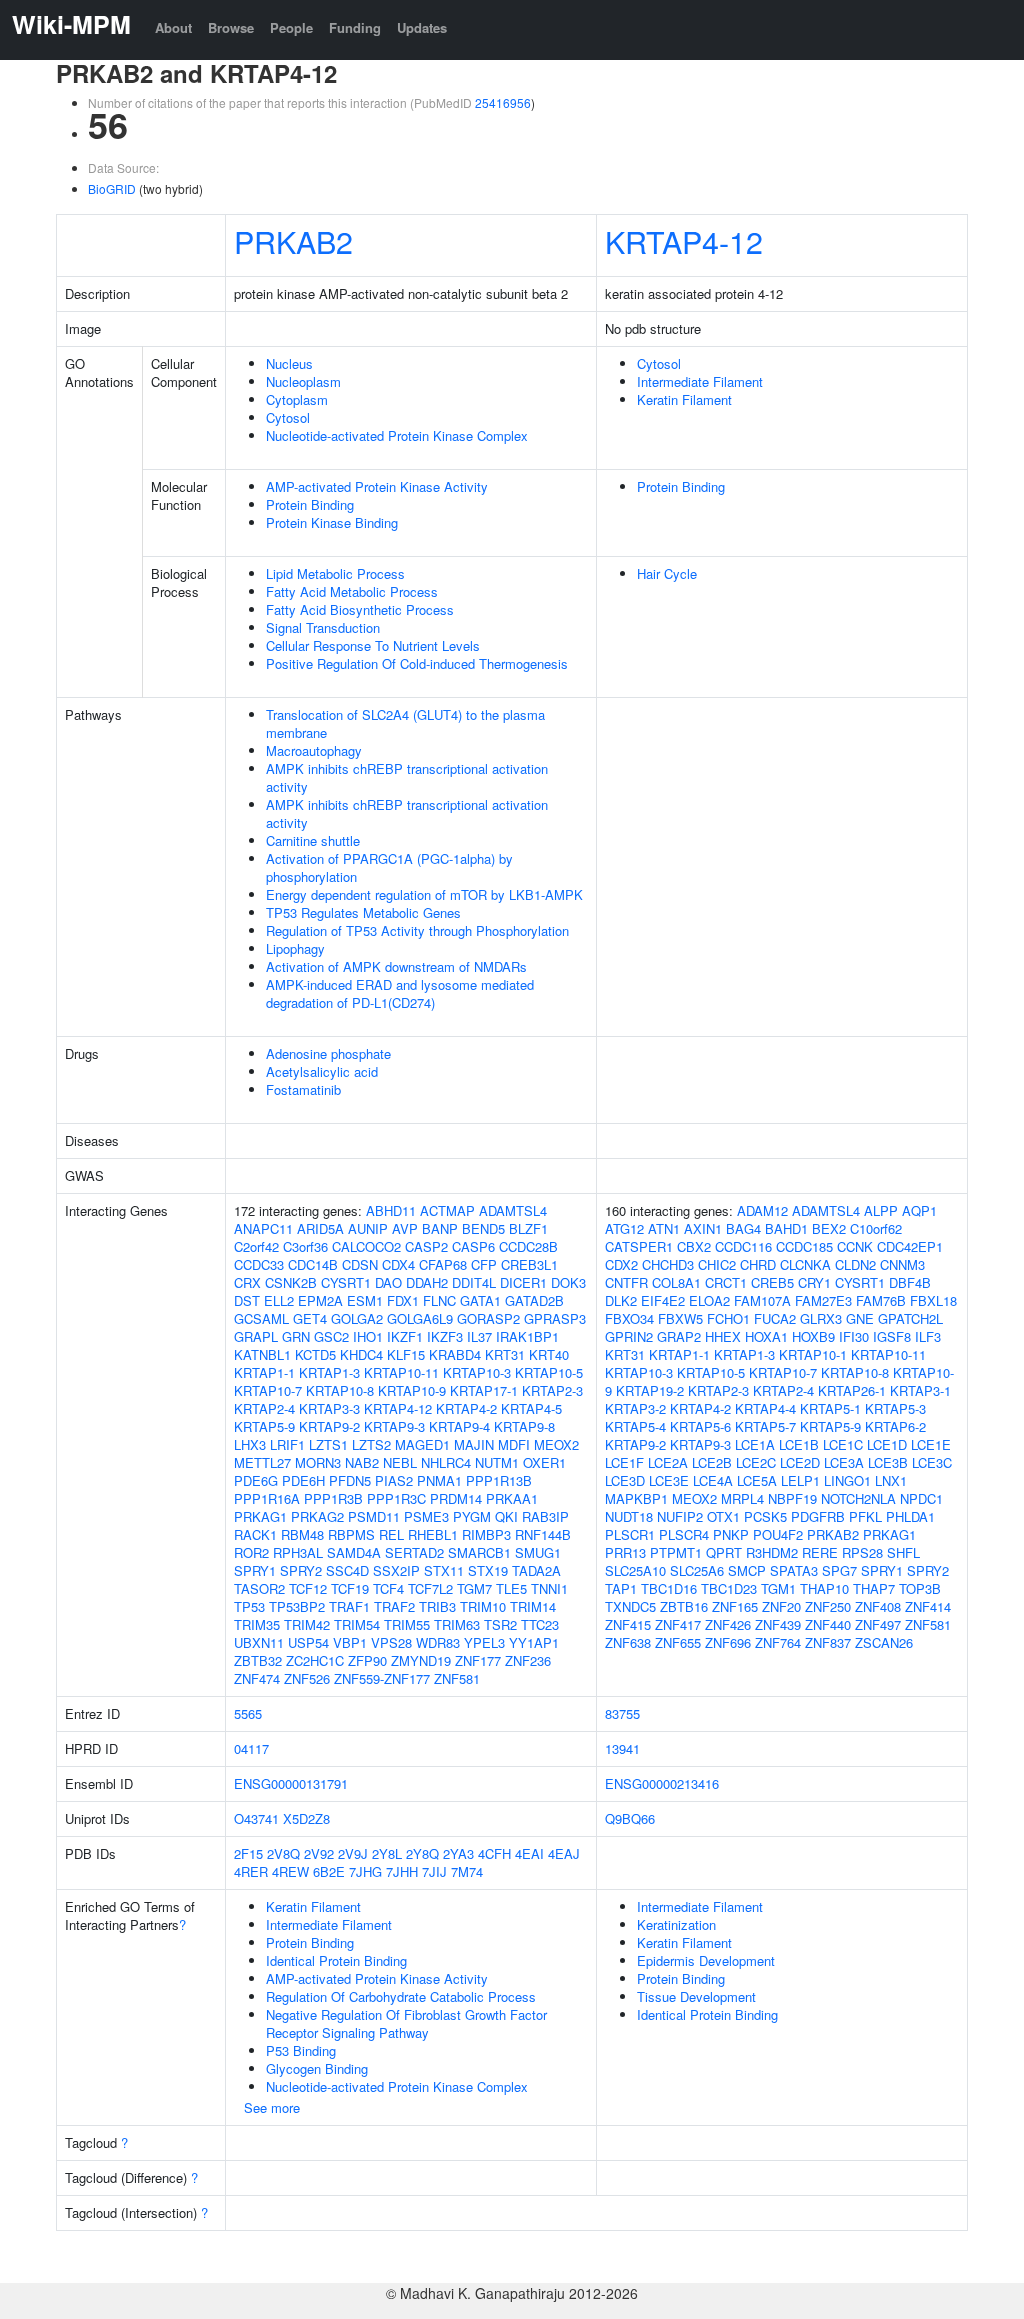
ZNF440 (828, 1624)
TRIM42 (307, 1624)
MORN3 (318, 1462)
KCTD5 (315, 1354)
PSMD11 (374, 1516)
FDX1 (403, 1300)
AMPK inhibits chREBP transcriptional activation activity (407, 777)
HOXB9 (813, 1336)
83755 (622, 1713)
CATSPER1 (639, 1246)
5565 (248, 1713)
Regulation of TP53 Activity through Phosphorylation (417, 930)
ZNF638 (628, 1642)
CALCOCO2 (366, 1246)
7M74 (467, 1871)
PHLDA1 (910, 1516)
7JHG (365, 1871)
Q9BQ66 (630, 1818)
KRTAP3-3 (329, 1408)
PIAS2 (394, 1480)
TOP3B (920, 1588)
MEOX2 (556, 1444)
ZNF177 (478, 1660)
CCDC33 (259, 1264)
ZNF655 (678, 1642)
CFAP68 (443, 1264)
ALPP (881, 1210)
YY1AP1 (534, 1642)
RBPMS (351, 1534)
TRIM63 (457, 1624)
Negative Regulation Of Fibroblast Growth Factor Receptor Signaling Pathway (406, 2023)
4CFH (494, 1853)
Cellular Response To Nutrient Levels (373, 645)
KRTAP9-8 (524, 1426)
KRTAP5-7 (765, 1426)
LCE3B (888, 1462)
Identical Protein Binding (336, 1960)
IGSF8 (892, 1336)
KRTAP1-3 (329, 1372)
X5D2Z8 (306, 1818)
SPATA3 (794, 1570)
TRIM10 (483, 1606)
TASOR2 (259, 1588)
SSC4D (347, 1570)
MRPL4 (742, 1498)
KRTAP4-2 (466, 1408)
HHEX (723, 1336)
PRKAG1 (260, 1516)
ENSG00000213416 (662, 1783)
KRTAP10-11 (401, 1372)
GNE (860, 1318)
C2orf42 (256, 1246)
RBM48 (302, 1534)
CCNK (855, 1246)
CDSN (360, 1264)
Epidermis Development (706, 1960)
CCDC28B (528, 1246)
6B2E (329, 1871)
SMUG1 (538, 1552)
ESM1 (365, 1300)
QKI (506, 1516)
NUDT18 (629, 1516)
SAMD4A (354, 1552)
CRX (247, 1282)
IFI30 (854, 1336)
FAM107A (762, 1300)
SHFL (903, 1552)
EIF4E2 (663, 1300)
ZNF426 (728, 1624)
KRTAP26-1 (852, 1390)
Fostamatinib (303, 1089)
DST (247, 1300)
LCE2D (800, 1462)
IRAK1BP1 (527, 1336)
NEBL (400, 1462)
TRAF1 (349, 1606)
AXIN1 (703, 1228)
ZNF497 (878, 1624)
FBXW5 (680, 1318)
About (173, 27)
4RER (251, 1871)
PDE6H (303, 1480)
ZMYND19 (421, 1660)
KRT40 (549, 1354)
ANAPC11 (263, 1228)
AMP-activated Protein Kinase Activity (377, 486)
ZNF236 (528, 1660)
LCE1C (843, 1444)
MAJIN (474, 1444)
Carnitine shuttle (313, 840)
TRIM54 (357, 1624)
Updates (422, 27)
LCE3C (932, 1462)
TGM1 (778, 1588)
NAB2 (362, 1462)
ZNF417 (678, 1624)
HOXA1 (766, 1336)
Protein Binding (310, 504)
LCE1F (624, 1462)
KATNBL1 (262, 1354)
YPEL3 (484, 1642)
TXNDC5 (630, 1606)
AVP (405, 1228)
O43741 (256, 1818)
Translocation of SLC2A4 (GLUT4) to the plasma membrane (405, 723)
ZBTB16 (684, 1606)
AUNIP (368, 1228)
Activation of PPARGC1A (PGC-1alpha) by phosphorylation (389, 867)
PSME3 (426, 1516)
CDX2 (621, 1264)
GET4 (310, 1318)
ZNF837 (828, 1642)
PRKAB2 (293, 241)
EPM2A (320, 1300)
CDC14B (313, 1264)
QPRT (724, 1552)
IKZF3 (445, 1336)
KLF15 (406, 1354)
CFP (484, 1264)
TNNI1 (549, 1588)
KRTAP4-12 (684, 241)
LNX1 (891, 1480)
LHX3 (250, 1444)
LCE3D (625, 1480)
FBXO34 (629, 1318)
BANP (440, 1228)
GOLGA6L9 (420, 1318)
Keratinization (676, 1924)
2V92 (319, 1853)
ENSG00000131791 (291, 1783)
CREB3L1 (529, 1264)
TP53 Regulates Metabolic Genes (363, 912)
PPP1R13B (499, 1480)
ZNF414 (928, 1606)
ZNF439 (778, 1624)
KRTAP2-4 (264, 1408)
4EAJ (564, 1853)
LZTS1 (328, 1444)
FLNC (439, 1300)
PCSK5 (765, 1516)
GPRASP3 (555, 1318)
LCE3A (844, 1462)
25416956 (503, 102)
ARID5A (320, 1228)
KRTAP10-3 (477, 1372)
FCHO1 (728, 1318)
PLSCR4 (684, 1534)
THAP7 (874, 1588)
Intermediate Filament (700, 381)
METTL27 (262, 1462)
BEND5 (483, 1228)
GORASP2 (488, 1318)
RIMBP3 (486, 1534)
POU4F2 (778, 1534)
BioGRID (112, 188)
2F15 (248, 1853)
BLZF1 (528, 1228)
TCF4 (388, 1588)
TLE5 (511, 1588)
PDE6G (256, 1480)
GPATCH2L (910, 1318)
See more (272, 2107)
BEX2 (829, 1228)
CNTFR (626, 1282)
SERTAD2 (414, 1552)
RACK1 (255, 1534)
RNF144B (543, 1534)
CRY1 (814, 1282)
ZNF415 (628, 1624)
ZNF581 (457, 1678)
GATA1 (480, 1300)
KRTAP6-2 (895, 1426)
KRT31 (505, 1354)
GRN (296, 1336)
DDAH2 (427, 1282)
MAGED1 (422, 1444)
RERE (820, 1552)
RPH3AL (298, 1552)
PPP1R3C (396, 1498)
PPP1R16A (267, 1498)
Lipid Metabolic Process (335, 573)
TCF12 (308, 1588)
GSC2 (331, 1336)
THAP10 (824, 1588)
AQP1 (919, 1210)
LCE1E (931, 1444)
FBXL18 (933, 1300)
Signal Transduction (323, 627)
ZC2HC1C (315, 1660)
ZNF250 (828, 1606)
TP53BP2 (297, 1606)
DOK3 (568, 1282)
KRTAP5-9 (264, 1426)
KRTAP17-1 (484, 1390)
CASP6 (473, 1246)
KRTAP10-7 (268, 1390)
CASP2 (426, 1246)
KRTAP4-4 (765, 1408)
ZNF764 (778, 1642)
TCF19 (350, 1588)
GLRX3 (821, 1318)
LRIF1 (287, 1444)
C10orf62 (876, 1228)
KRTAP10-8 (340, 1390)
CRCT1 (726, 1282)
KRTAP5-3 (895, 1408)
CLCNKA (805, 1264)
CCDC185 (804, 1246)
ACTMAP (447, 1210)
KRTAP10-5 (549, 1372)
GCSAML (261, 1318)
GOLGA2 (357, 1318)
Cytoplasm (297, 399)
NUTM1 (497, 1462)
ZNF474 (257, 1678)
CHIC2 (717, 1264)
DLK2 (621, 1300)
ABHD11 (391, 1210)
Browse (231, 27)
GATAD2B (534, 1300)
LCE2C (756, 1462)
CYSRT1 (346, 1282)
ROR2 (251, 1552)
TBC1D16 (669, 1588)
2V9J (353, 1853)
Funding (355, 27)
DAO (388, 1282)
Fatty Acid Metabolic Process (352, 591)
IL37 (479, 1336)
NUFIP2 (680, 1516)
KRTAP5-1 (830, 1408)
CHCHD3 (668, 1264)
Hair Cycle (667, 573)
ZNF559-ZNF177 (382, 1678)
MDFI (514, 1444)
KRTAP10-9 (412, 1390)
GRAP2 (679, 1336)
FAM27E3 (823, 1300)
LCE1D (887, 1444)
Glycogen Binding (317, 2068)
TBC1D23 (729, 1588)
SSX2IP (396, 1570)
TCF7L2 (430, 1588)
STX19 (488, 1570)
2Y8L (387, 1853)
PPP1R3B (333, 1498)
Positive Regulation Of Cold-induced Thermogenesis (417, 663)
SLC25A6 (697, 1570)
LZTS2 (371, 1444)
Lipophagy (295, 948)
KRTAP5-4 (635, 1426)
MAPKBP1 (636, 1498)
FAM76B (881, 1300)
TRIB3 (437, 1606)
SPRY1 (255, 1570)
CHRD (758, 1264)
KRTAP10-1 (813, 1354)
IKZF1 (405, 1336)
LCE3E (669, 1480)
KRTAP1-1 (264, 1372)
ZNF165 (735, 1606)
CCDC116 (743, 1246)
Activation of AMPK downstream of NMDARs (396, 966)
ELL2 (279, 1300)
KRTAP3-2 (635, 1408)
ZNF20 (781, 1606)
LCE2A (668, 1462)
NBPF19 (792, 1498)
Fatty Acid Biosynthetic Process (360, 609)
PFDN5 (350, 1480)
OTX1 (723, 1516)
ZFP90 (367, 1660)
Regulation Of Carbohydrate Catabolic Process (401, 1996)
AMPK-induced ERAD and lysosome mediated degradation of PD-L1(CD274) (400, 993)
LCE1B (799, 1444)
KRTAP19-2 (650, 1390)
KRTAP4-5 (531, 1408)
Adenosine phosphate (328, 1053)
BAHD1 (786, 1228)
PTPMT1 (676, 1552)
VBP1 (350, 1642)
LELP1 (800, 1480)
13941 (622, 1748)
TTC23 (540, 1624)
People (291, 27)
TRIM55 (407, 1624)
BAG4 (743, 1228)
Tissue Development (696, 1996)
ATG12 (624, 1228)
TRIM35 (257, 1624)
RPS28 (862, 1552)
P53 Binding (301, 2050)
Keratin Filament (684, 399)
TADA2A (536, 1570)
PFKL (865, 1516)
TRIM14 (533, 1606)
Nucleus (289, 363)
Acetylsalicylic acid (322, 1071)
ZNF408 (878, 1606)
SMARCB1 (479, 1552)
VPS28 (391, 1642)
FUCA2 (775, 1318)
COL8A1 (676, 1282)
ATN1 (664, 1228)
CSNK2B (291, 1282)
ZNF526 (307, 1678)
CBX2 (694, 1246)
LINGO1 (847, 1480)
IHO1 (368, 1336)
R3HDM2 (772, 1552)
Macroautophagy (314, 750)
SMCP (747, 1570)
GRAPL (256, 1336)
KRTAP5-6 (700, 1426)
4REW (290, 1871)
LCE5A (757, 1480)
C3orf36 (305, 1246)
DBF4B (910, 1282)
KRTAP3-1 (920, 1390)
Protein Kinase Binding (332, 522)
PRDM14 (456, 1498)
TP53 (249, 1606)
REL (391, 1534)
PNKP (731, 1534)
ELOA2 (709, 1300)
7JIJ (434, 1871)
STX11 (444, 1570)
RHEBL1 (433, 1534)
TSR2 (500, 1624)
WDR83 (438, 1642)
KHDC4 (361, 1354)
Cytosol (288, 417)
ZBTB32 (258, 1660)
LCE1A (755, 1444)
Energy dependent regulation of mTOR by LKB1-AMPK (424, 894)
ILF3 (928, 1336)
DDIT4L (474, 1282)
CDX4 (398, 1264)
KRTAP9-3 (394, 1426)
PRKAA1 (512, 1498)
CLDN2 (855, 1264)
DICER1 (523, 1282)
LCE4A (713, 1480)
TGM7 (474, 1588)
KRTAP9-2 (329, 1426)
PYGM (472, 1516)
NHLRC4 (446, 1462)
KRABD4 (455, 1354)
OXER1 (544, 1462)
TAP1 (621, 1588)
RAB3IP (545, 1516)
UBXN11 (259, 1642)
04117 (251, 1748)
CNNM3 (902, 1264)
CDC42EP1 (910, 1246)
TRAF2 (394, 1606)
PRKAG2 (317, 1516)
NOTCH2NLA (858, 1498)
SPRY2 (301, 1570)
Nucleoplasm (303, 381)
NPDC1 (921, 1498)
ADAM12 (762, 1210)
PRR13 (625, 1552)
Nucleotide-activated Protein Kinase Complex (397, 435)
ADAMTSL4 (513, 1210)
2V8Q (283, 1853)
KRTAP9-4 (459, 1426)
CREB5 (772, 1282)
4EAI (529, 1853)
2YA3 (458, 1853)
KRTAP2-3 (552, 1390)
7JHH (402, 1871)
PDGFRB (818, 1516)
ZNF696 (728, 1642)
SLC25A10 (635, 1570)
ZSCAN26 (884, 1642)
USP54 (308, 1642)
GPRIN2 (629, 1336)
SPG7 (839, 1570)
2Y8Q (422, 1853)
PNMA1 (439, 1480)
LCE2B (712, 1462)
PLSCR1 (630, 1534)
